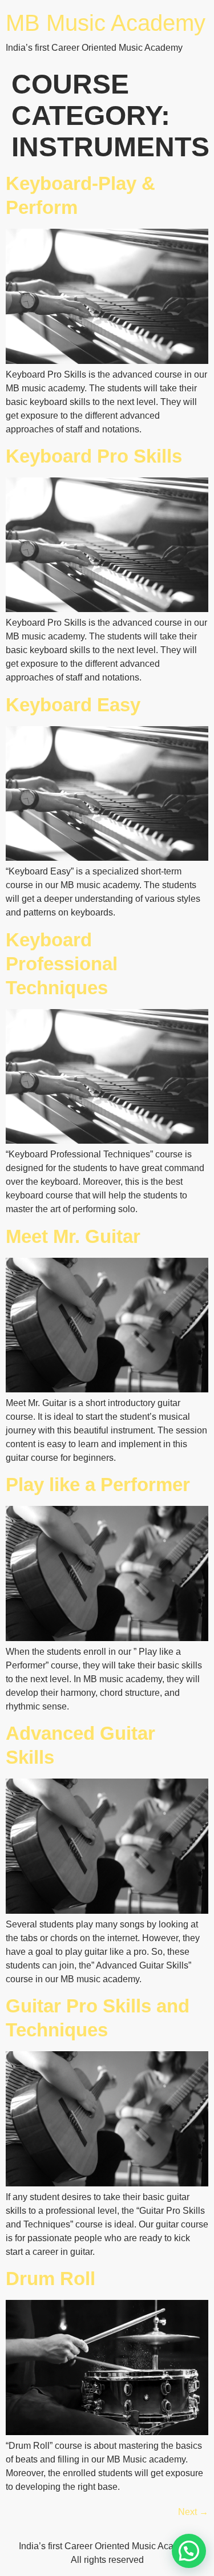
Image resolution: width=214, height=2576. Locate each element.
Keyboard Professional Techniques (62, 964)
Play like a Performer (98, 1485)
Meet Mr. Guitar (73, 1236)
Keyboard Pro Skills (94, 456)
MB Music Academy (106, 23)
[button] (189, 2551)
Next (193, 2512)
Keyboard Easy (73, 705)
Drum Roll (51, 2279)
